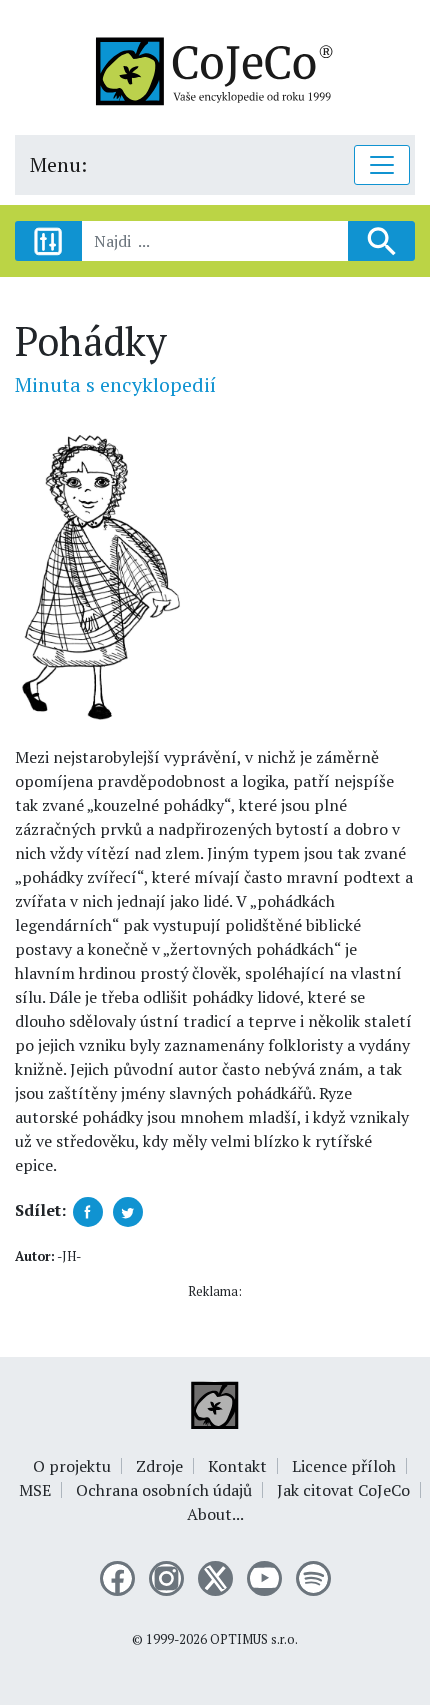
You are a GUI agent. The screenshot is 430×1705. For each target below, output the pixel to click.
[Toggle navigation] (382, 165)
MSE (35, 1490)
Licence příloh (344, 1466)
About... (215, 1514)
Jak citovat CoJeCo (343, 1490)
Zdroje (159, 1466)
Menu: (58, 164)
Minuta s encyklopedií (115, 384)
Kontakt (237, 1466)
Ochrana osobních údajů (164, 1490)
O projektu (72, 1466)
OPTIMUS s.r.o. (254, 1639)
